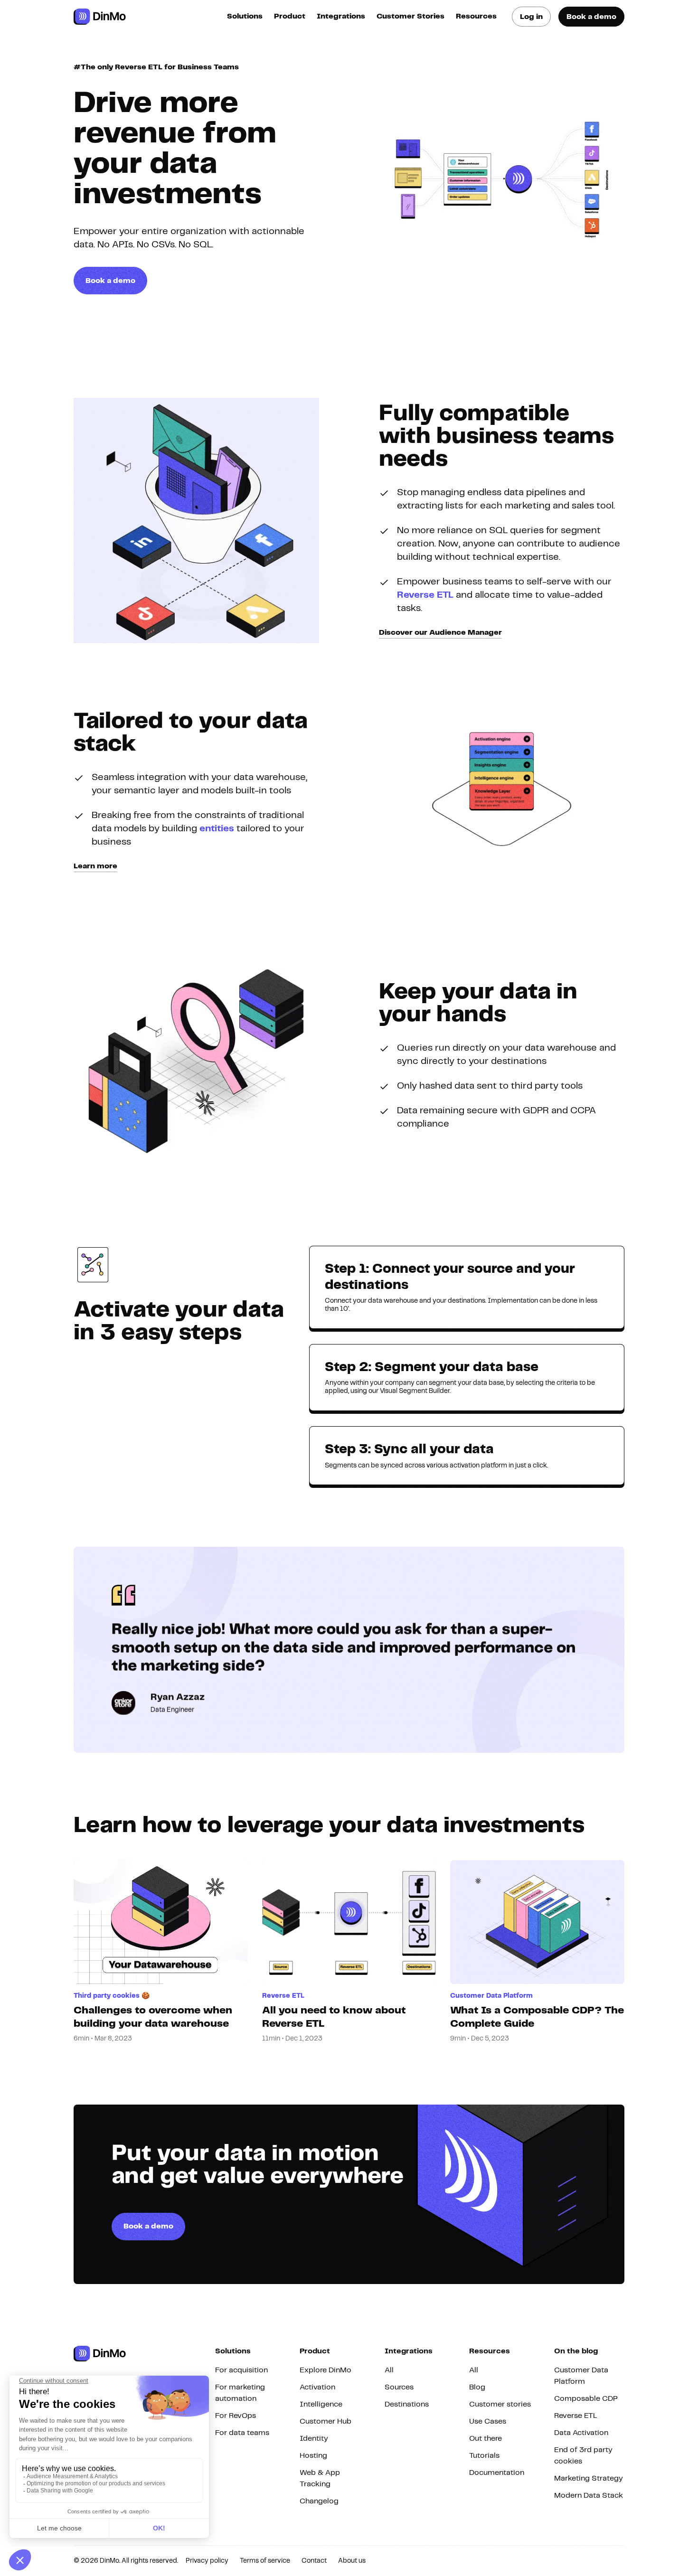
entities (217, 829)
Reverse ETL (425, 595)
